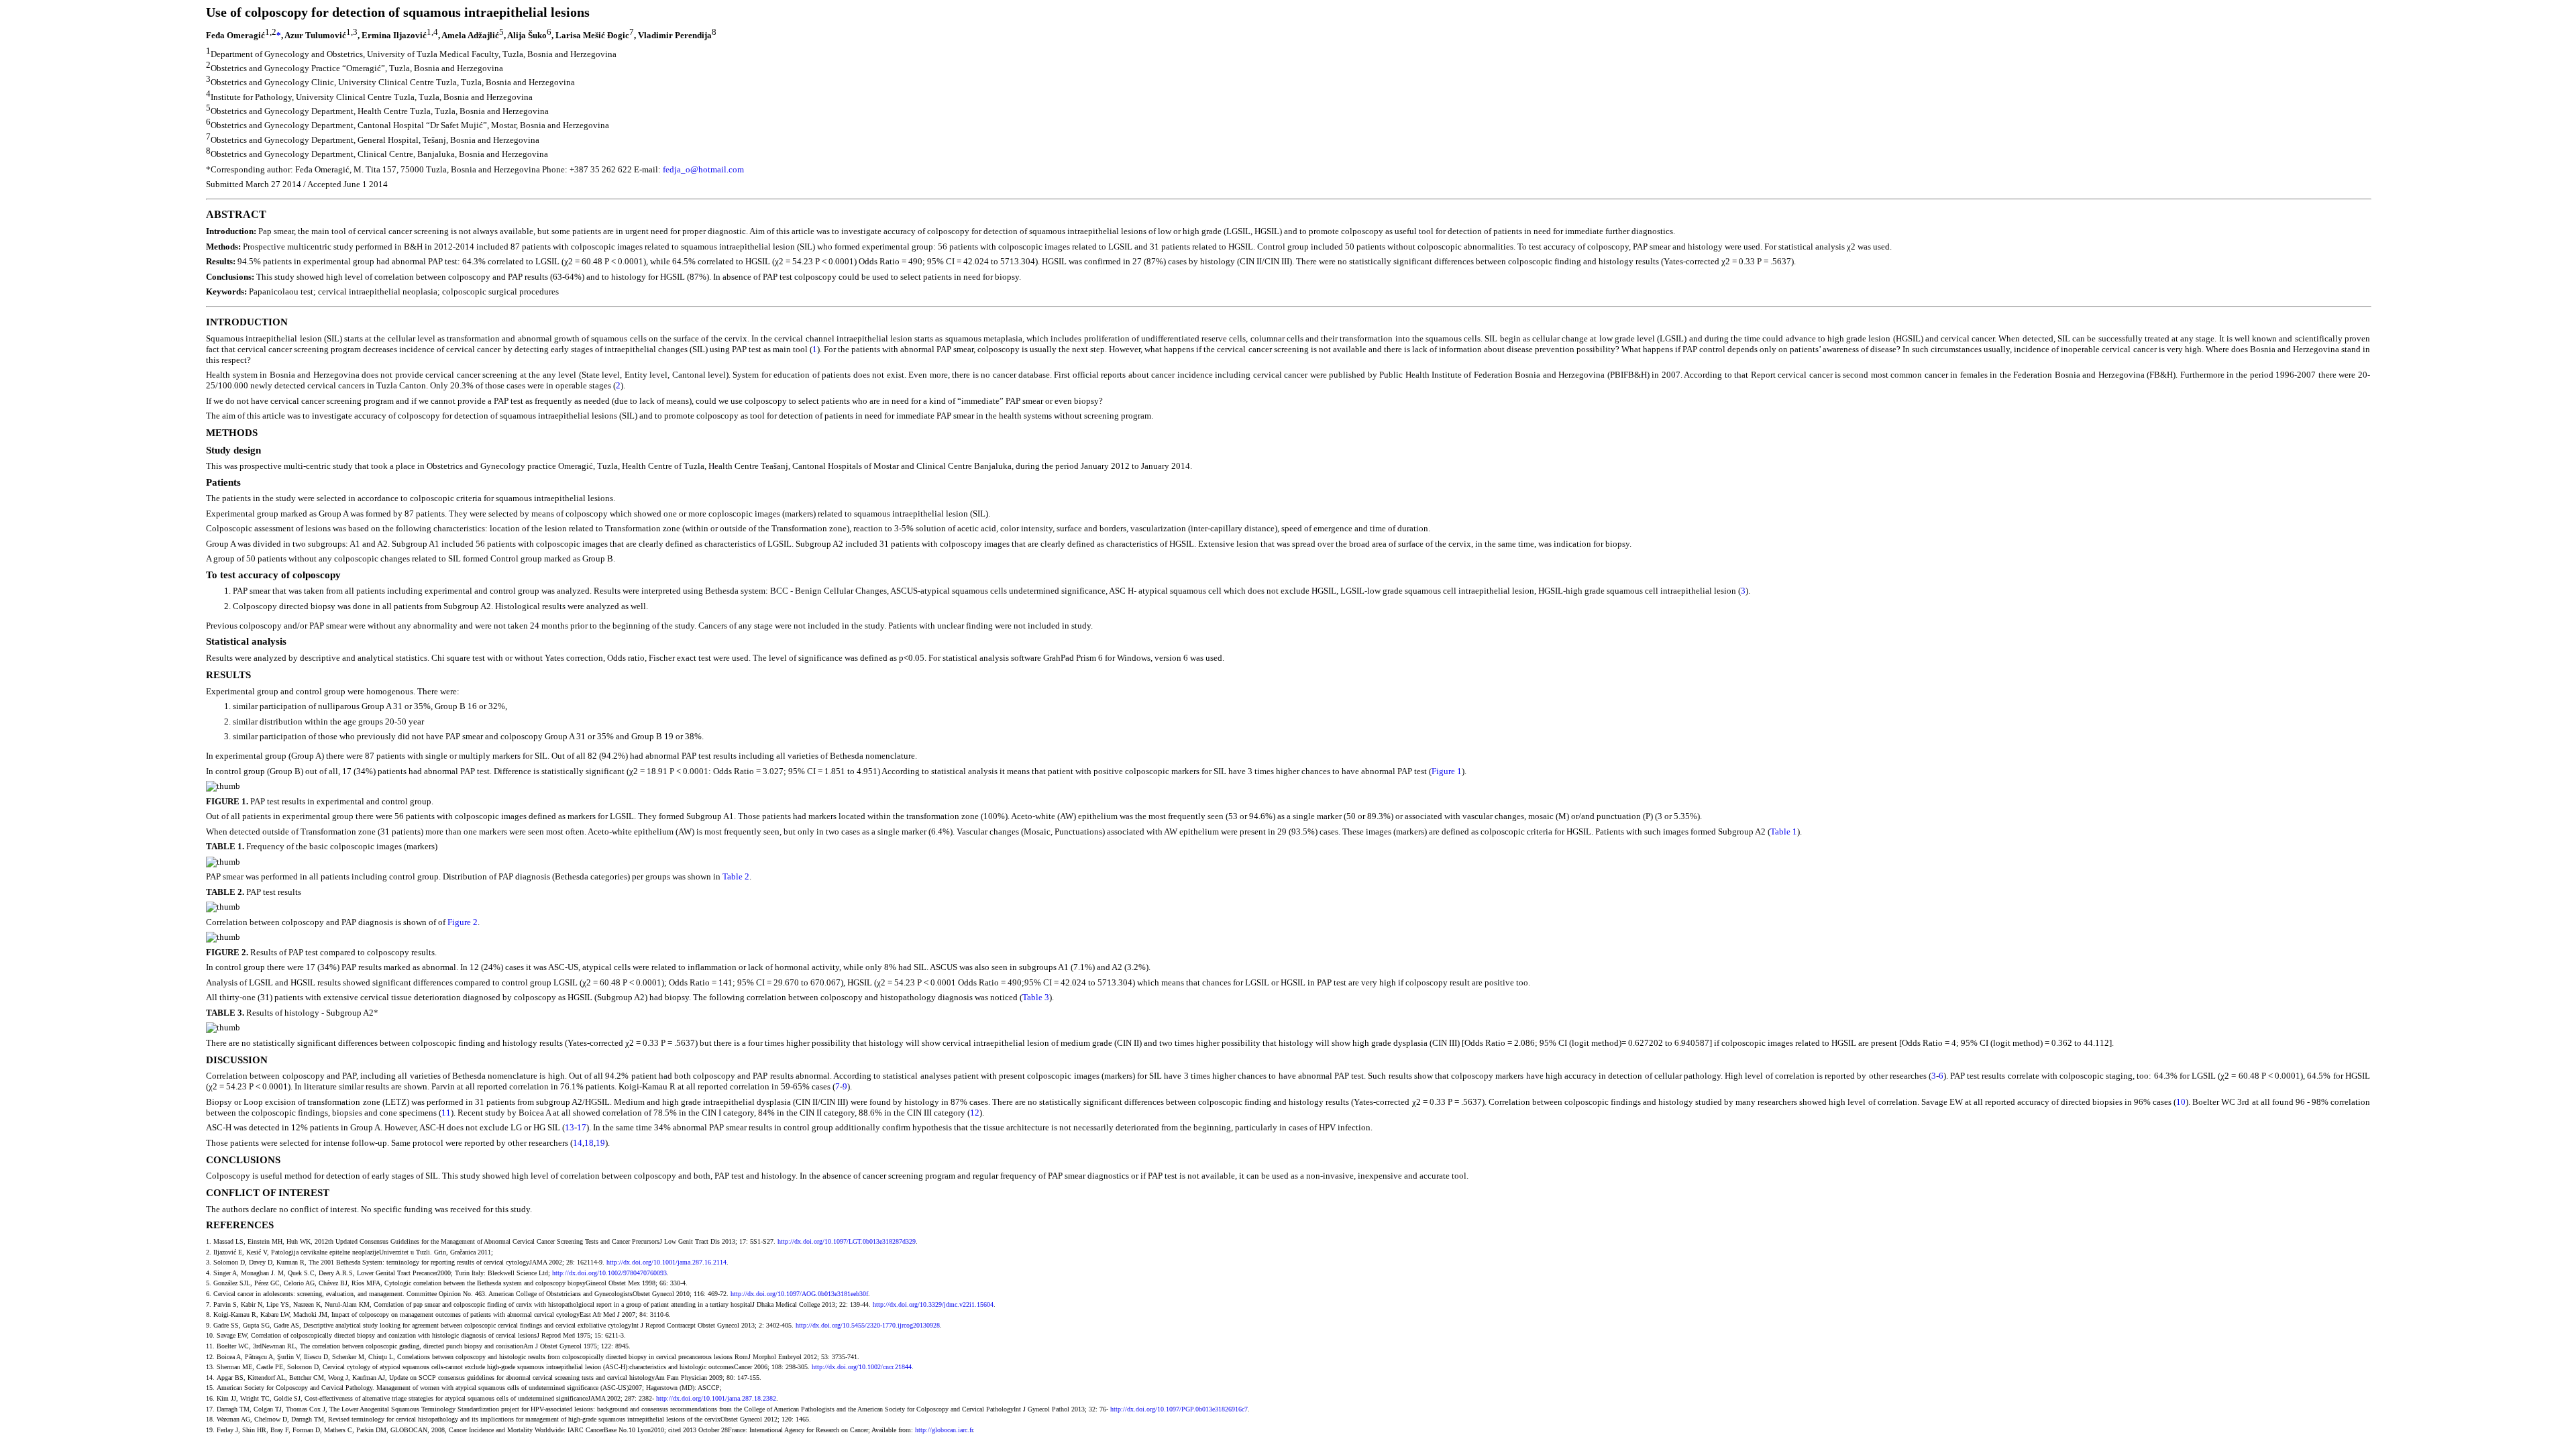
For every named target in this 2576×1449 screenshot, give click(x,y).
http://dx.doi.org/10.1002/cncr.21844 (862, 1367)
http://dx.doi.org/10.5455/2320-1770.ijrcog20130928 (868, 1325)
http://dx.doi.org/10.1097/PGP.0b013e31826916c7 (1179, 1409)
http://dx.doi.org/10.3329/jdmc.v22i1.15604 (933, 1304)
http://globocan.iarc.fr (944, 1430)
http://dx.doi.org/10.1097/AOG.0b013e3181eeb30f (799, 1294)
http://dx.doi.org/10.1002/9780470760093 (609, 1273)
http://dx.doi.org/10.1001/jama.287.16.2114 (666, 1262)
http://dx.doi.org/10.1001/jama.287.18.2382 (716, 1398)
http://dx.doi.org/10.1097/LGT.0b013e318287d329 (847, 1241)
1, (268, 32)
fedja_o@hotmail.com (703, 169)
